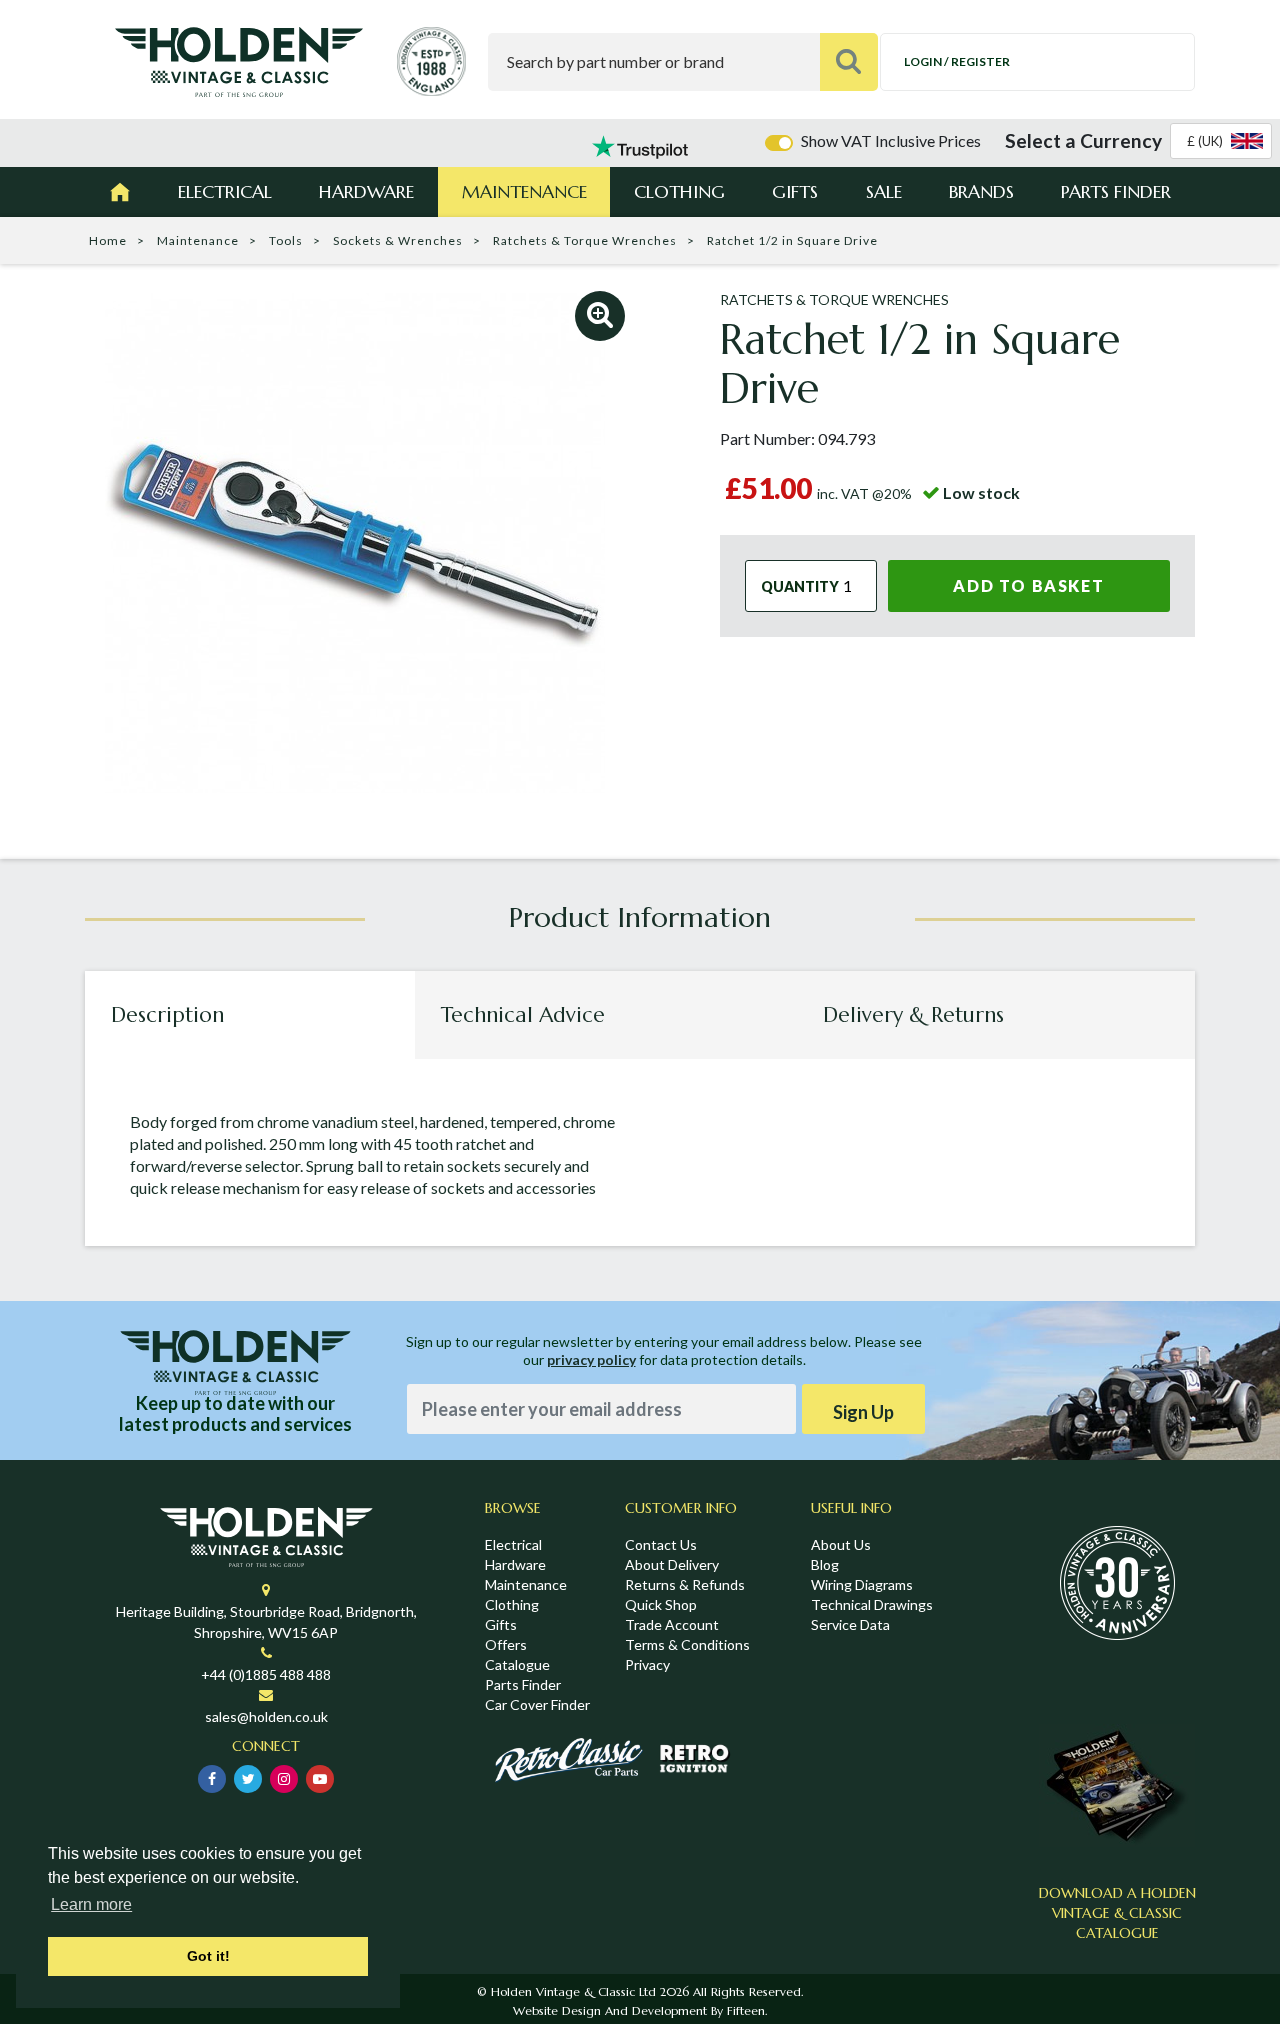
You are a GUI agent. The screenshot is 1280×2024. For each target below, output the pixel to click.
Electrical (225, 191)
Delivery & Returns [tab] (913, 1015)
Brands (981, 191)
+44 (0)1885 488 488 (266, 1674)
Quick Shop (661, 1604)
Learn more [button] (91, 1904)
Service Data (850, 1624)
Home (108, 240)
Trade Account (672, 1624)
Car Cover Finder (537, 1704)
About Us (841, 1544)
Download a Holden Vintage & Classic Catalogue (1117, 1913)
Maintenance (524, 191)
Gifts (795, 191)
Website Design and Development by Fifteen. (640, 2010)
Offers (506, 1644)
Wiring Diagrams (862, 1584)
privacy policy (591, 1359)
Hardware (366, 191)
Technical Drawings (872, 1604)
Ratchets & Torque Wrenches (585, 240)
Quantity (800, 586)
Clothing (679, 191)
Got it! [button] (208, 1956)
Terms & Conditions (687, 1644)
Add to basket (1028, 585)
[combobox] (1221, 141)
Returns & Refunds (685, 1584)
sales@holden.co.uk (266, 1716)
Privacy (647, 1664)
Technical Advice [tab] (523, 1015)
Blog (825, 1564)
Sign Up (863, 1412)
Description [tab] (167, 1015)
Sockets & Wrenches (398, 240)
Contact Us (661, 1544)
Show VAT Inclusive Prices (891, 140)
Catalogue (517, 1664)
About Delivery (672, 1564)
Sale (884, 191)
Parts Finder (1116, 191)
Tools (286, 240)
